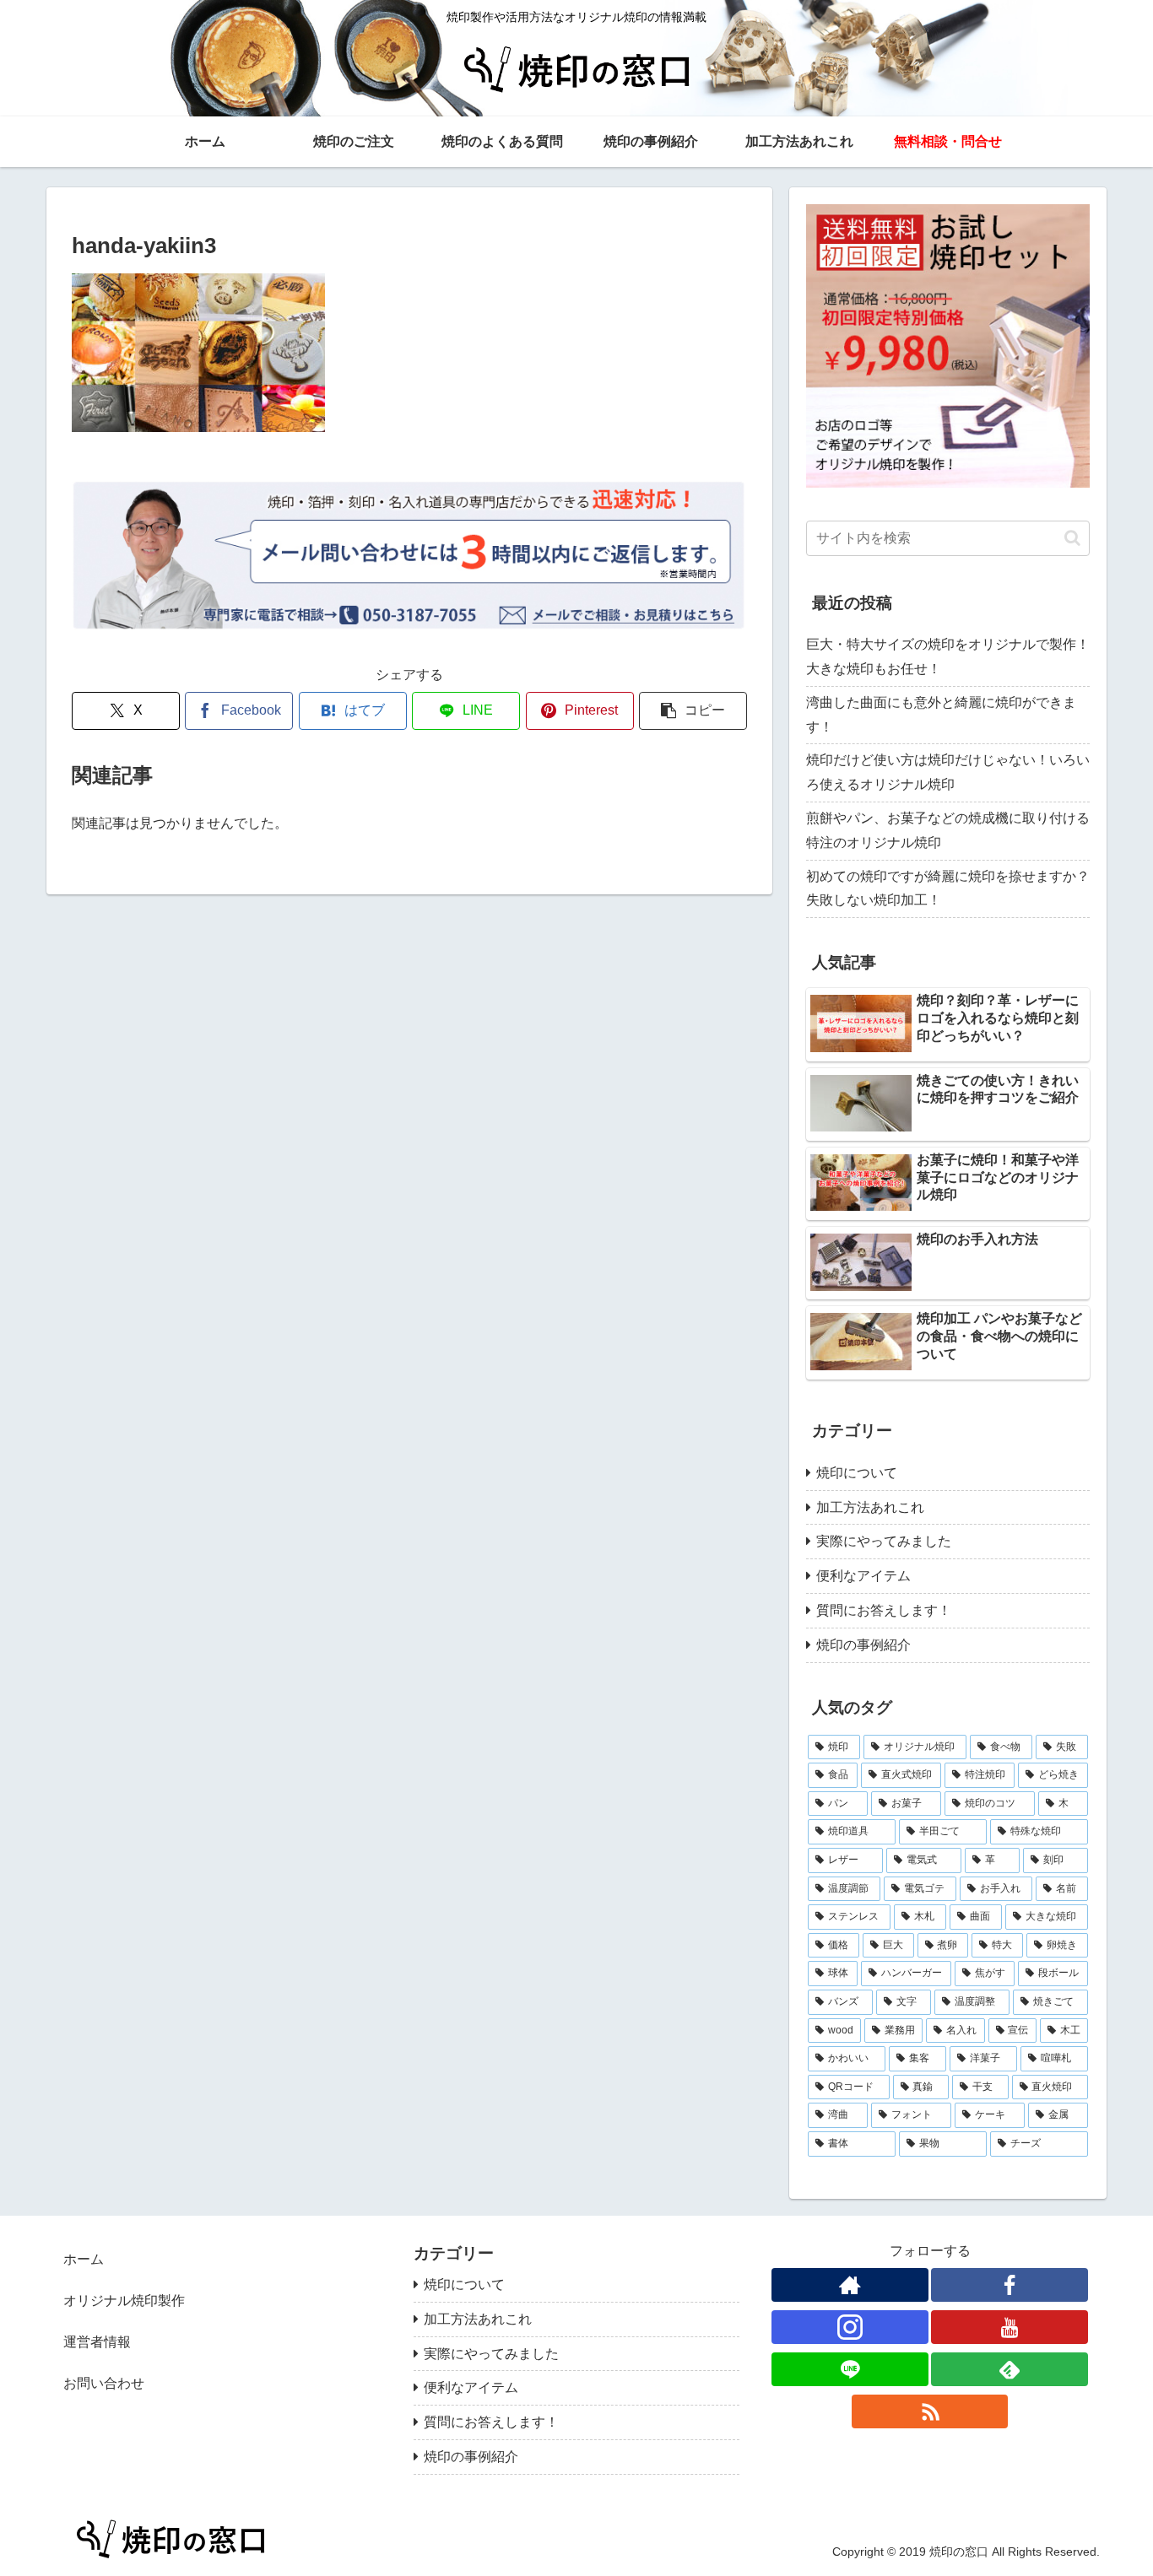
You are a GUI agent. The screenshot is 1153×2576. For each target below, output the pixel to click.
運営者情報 (97, 2342)
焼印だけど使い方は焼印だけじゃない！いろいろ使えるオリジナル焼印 (948, 772)
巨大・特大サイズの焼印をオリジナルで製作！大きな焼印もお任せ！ (948, 656)
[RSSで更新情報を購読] (930, 2411)
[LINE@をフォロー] (850, 2369)
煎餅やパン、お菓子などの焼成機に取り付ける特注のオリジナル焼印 (948, 830)
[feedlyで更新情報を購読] (1010, 2369)
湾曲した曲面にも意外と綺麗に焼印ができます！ (941, 715)
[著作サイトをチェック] (850, 2285)
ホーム (84, 2259)
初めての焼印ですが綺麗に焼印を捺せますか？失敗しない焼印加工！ (948, 888)
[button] (693, 711)
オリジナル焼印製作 (124, 2301)
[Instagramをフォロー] (850, 2327)
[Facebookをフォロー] (1010, 2285)
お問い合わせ (104, 2383)
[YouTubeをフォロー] (1010, 2327)
